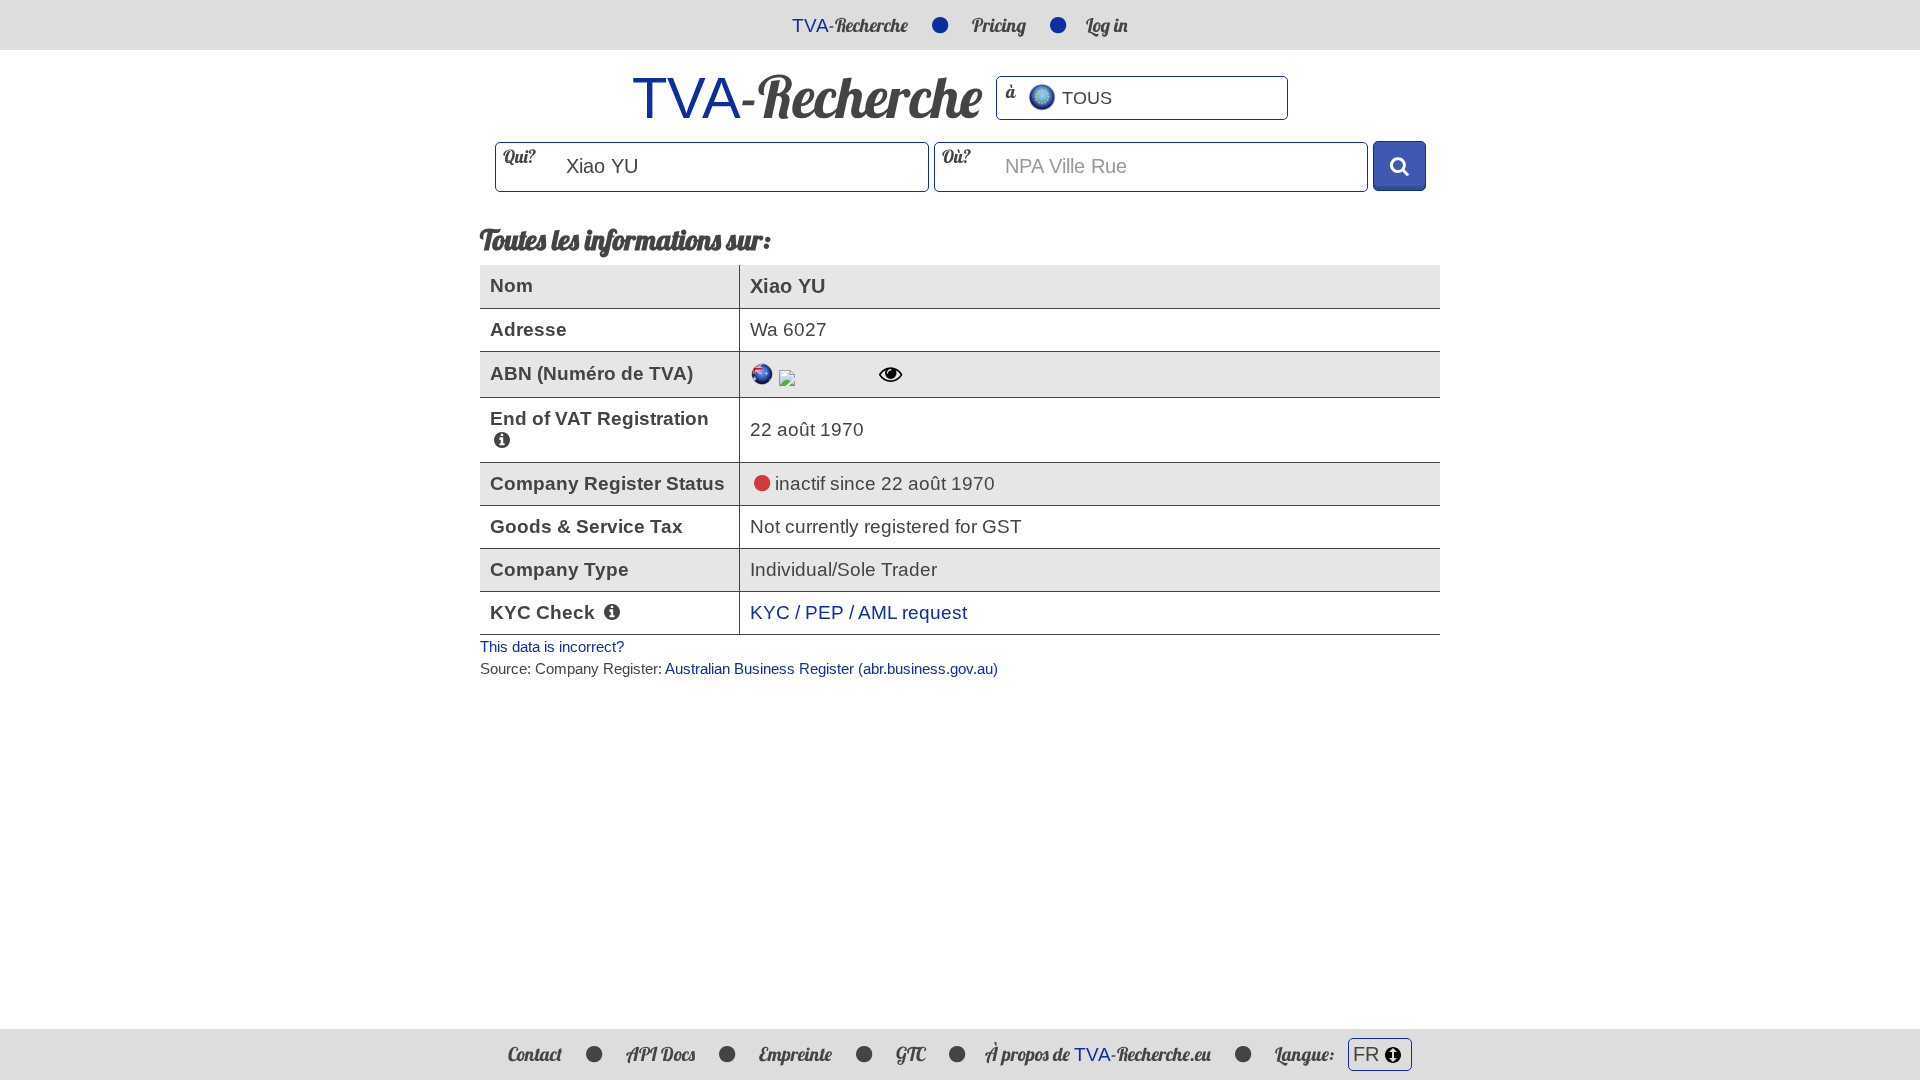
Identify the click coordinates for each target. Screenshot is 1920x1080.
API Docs (660, 1054)
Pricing (999, 25)
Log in (1107, 25)
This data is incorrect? (552, 646)
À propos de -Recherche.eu (1098, 1054)
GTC (910, 1054)
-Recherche (850, 25)
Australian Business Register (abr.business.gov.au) (831, 668)
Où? (956, 156)
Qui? (519, 156)
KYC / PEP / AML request (858, 612)
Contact (535, 1054)
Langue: (1306, 1054)
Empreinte (795, 1054)
